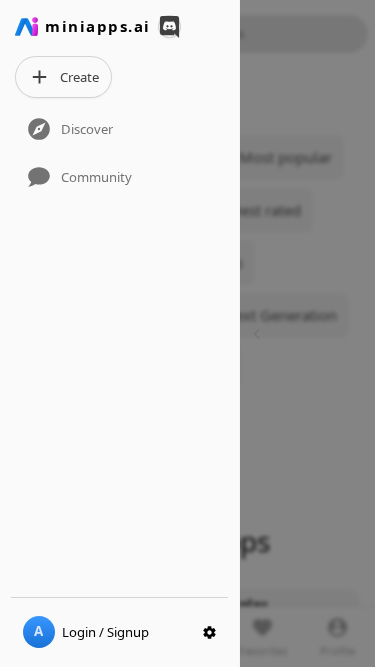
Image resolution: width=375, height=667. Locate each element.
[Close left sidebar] (259, 333)
